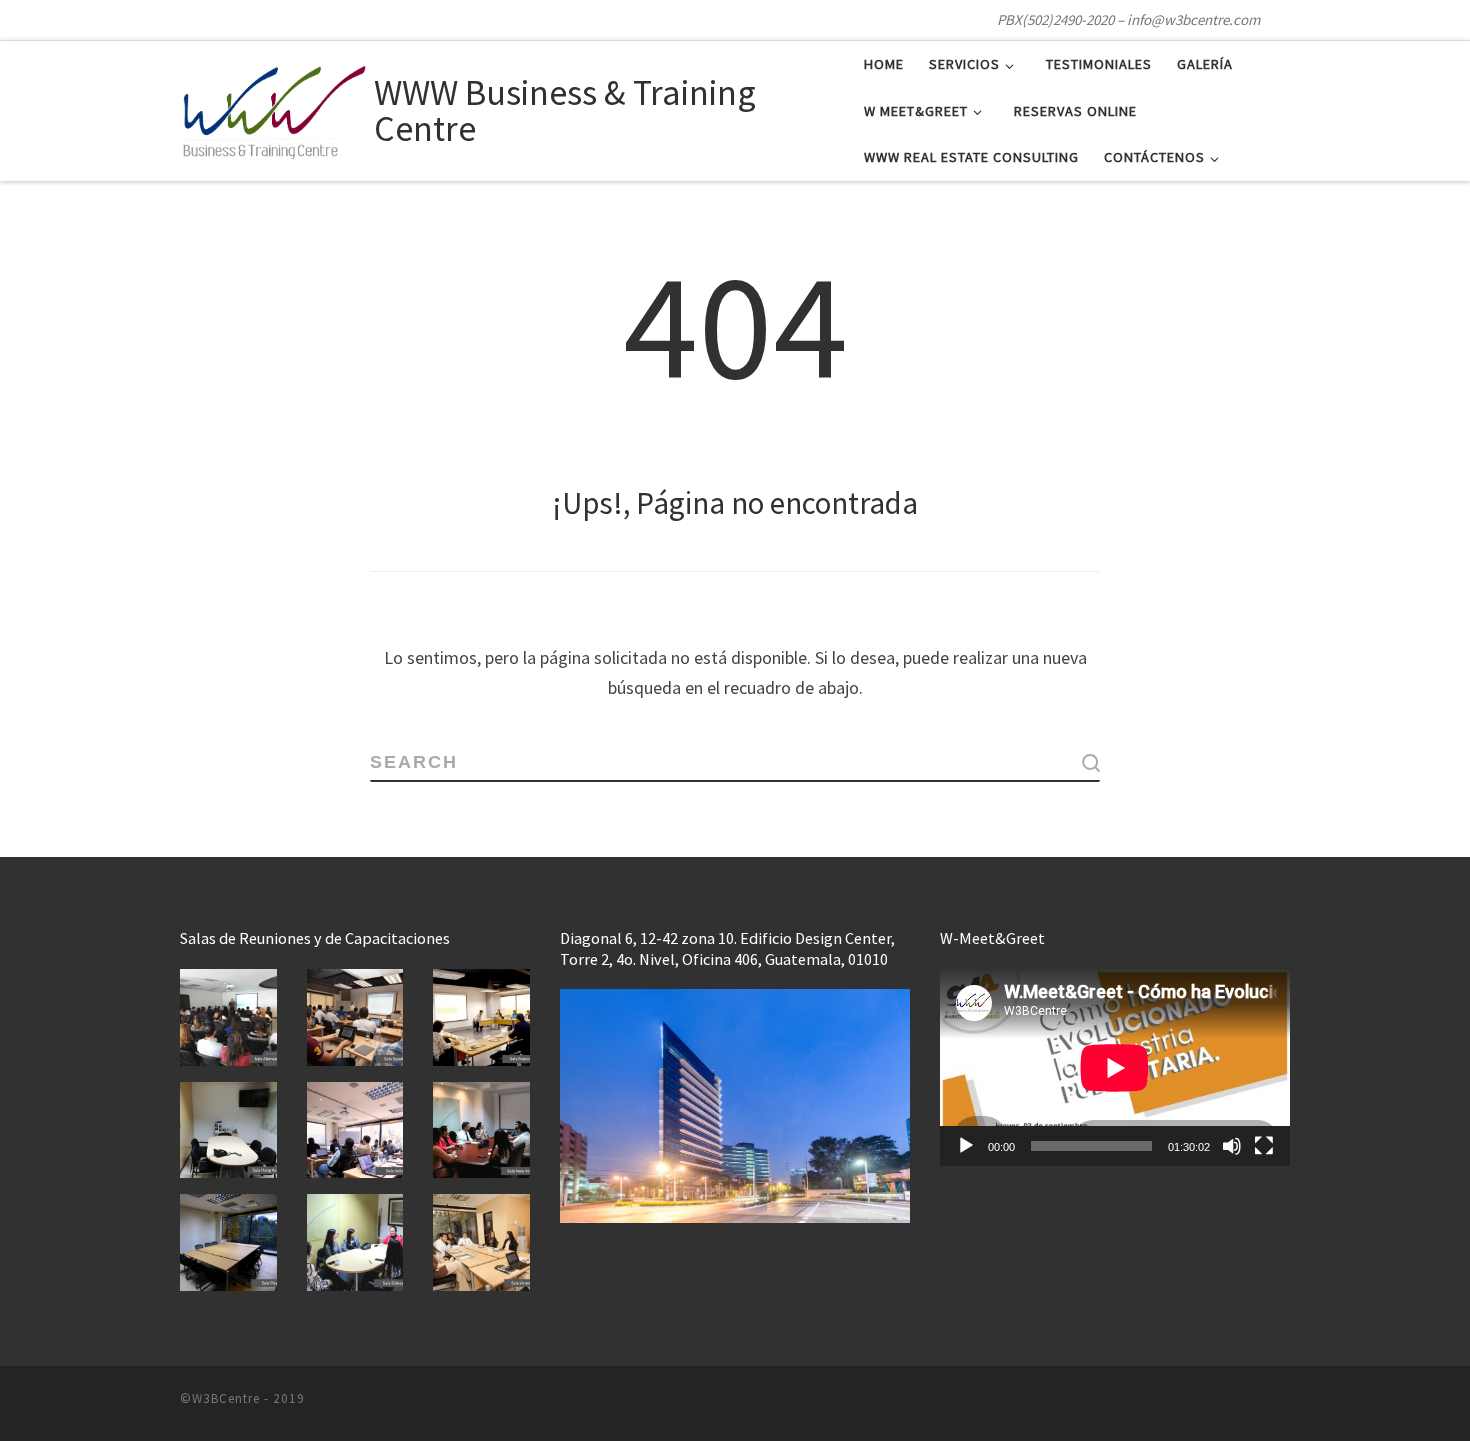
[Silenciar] (1232, 1146)
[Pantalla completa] (1264, 1146)
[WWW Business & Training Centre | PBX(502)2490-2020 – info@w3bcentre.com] (273, 107)
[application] (1115, 1067)
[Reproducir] (966, 1146)
